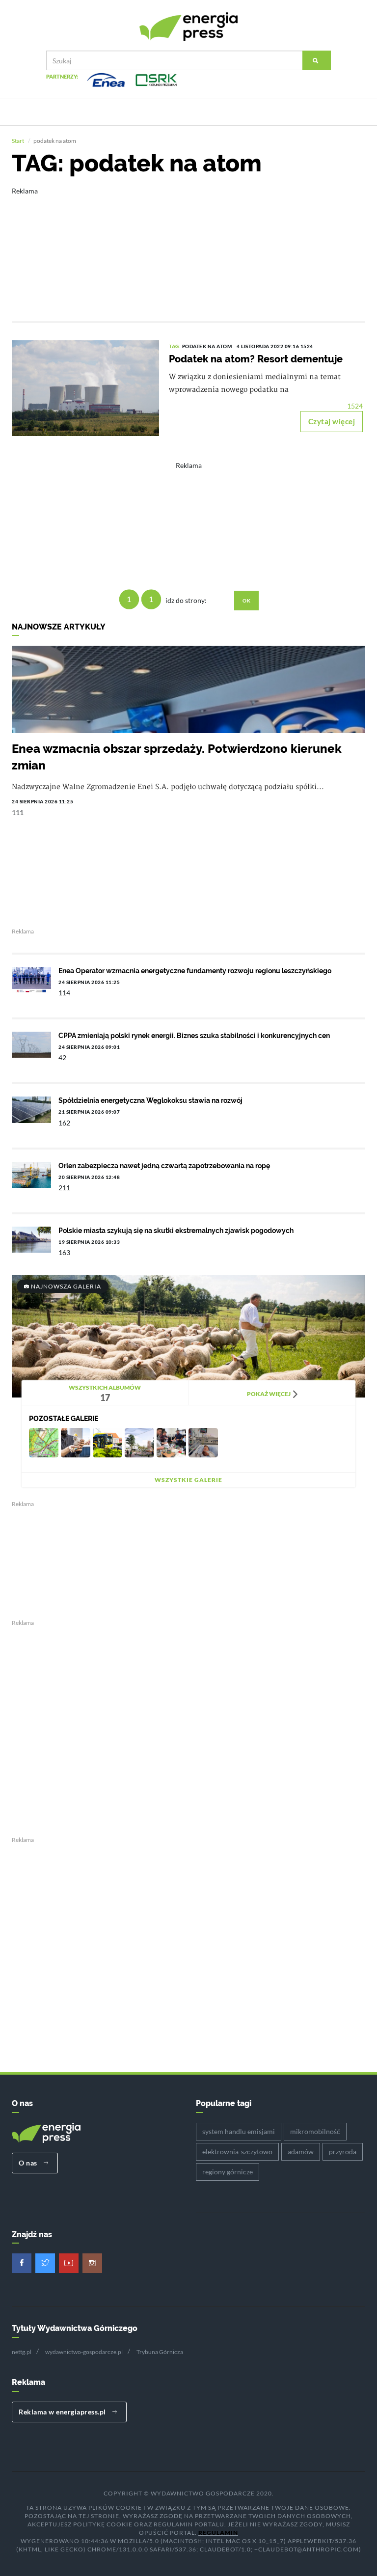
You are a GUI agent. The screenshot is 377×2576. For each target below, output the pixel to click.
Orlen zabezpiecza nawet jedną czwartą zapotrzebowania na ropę (164, 1166)
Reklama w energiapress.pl (63, 2412)
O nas (29, 2163)
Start (18, 141)
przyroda (343, 2151)
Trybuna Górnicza (160, 2352)
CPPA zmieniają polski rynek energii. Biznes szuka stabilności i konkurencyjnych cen (194, 1036)
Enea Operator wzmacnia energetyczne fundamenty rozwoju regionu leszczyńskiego (195, 971)
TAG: (175, 346)
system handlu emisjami (239, 2131)
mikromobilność (315, 2131)
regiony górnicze (228, 2172)
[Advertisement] (188, 247)
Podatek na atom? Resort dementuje (256, 359)
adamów (301, 2151)
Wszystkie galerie (188, 1480)
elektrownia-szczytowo (237, 2151)
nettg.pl (22, 2352)
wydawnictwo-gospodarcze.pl (84, 2352)
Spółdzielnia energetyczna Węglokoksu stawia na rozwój (150, 1100)
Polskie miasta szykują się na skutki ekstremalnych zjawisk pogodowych (176, 1231)
